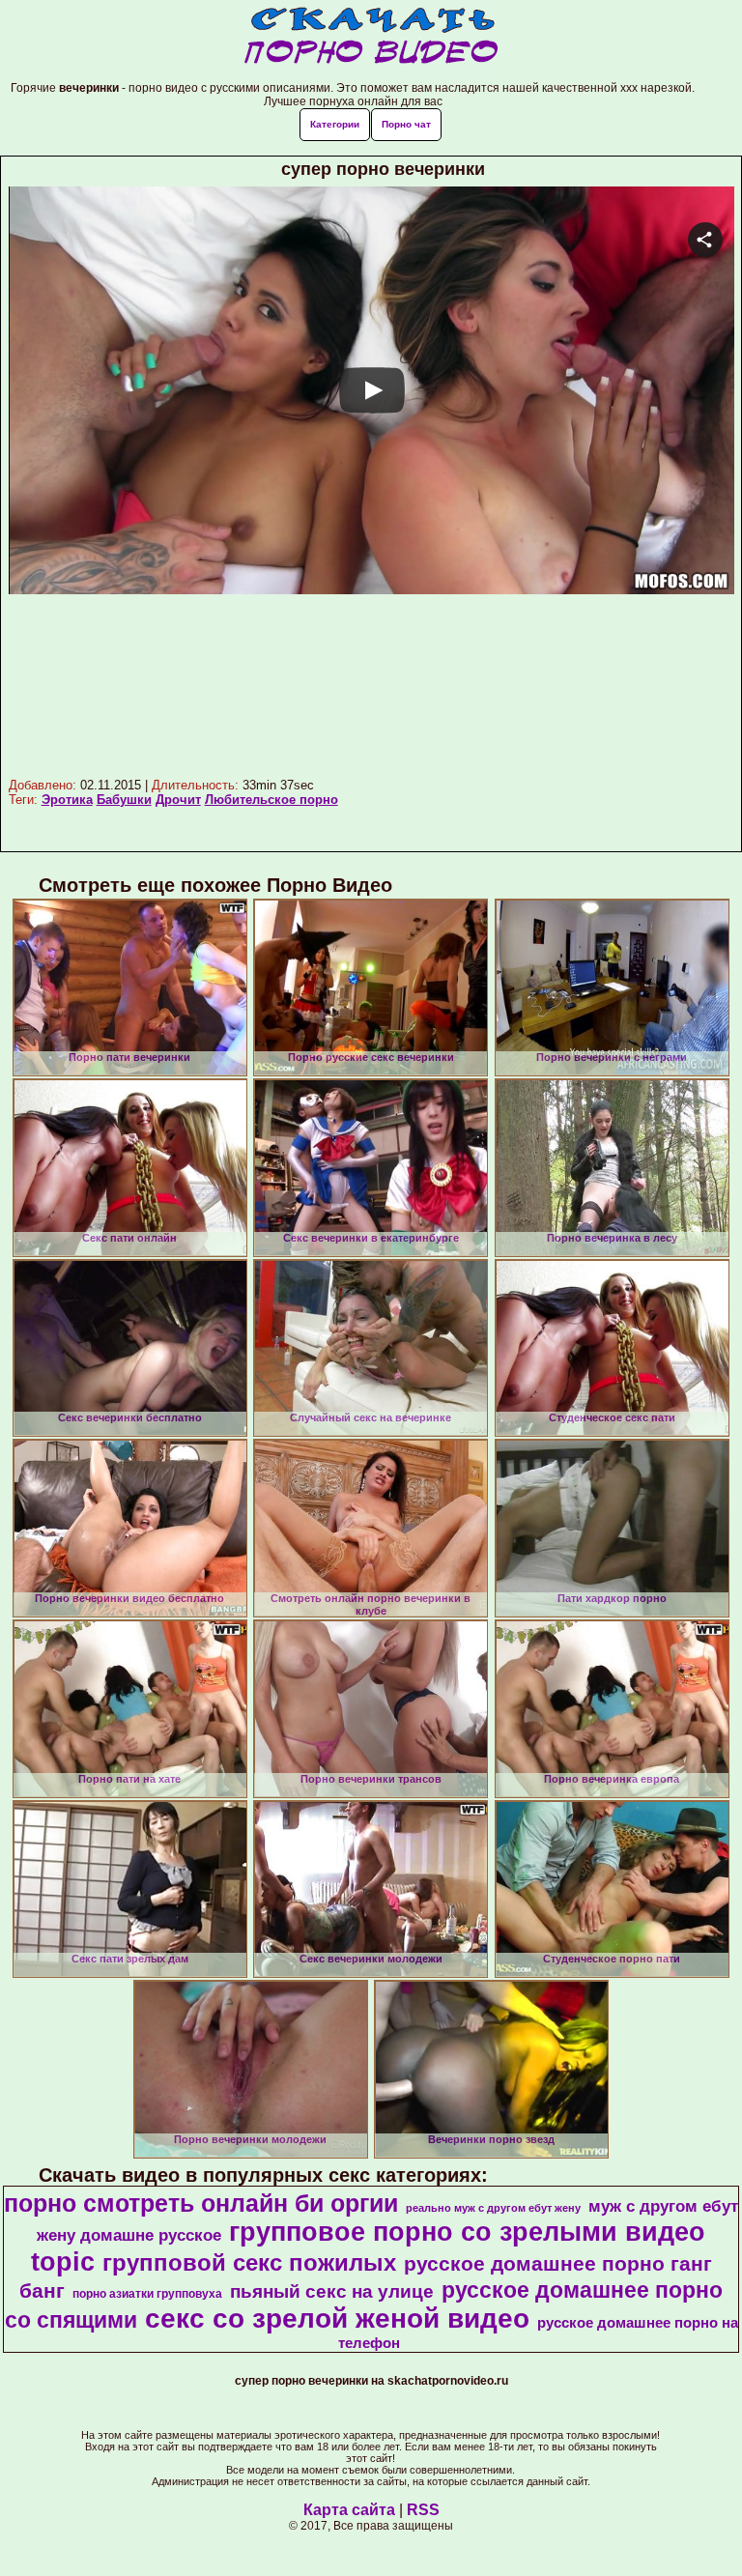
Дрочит (178, 800)
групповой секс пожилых (249, 2262)
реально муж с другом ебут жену (493, 2208)
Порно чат (406, 124)
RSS (423, 2510)
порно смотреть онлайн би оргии (201, 2203)
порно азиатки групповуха (147, 2294)
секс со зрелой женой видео (337, 2318)
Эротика (67, 800)
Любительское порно (271, 800)
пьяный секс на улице (332, 2291)
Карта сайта (349, 2510)
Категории (335, 124)
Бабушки (124, 800)
